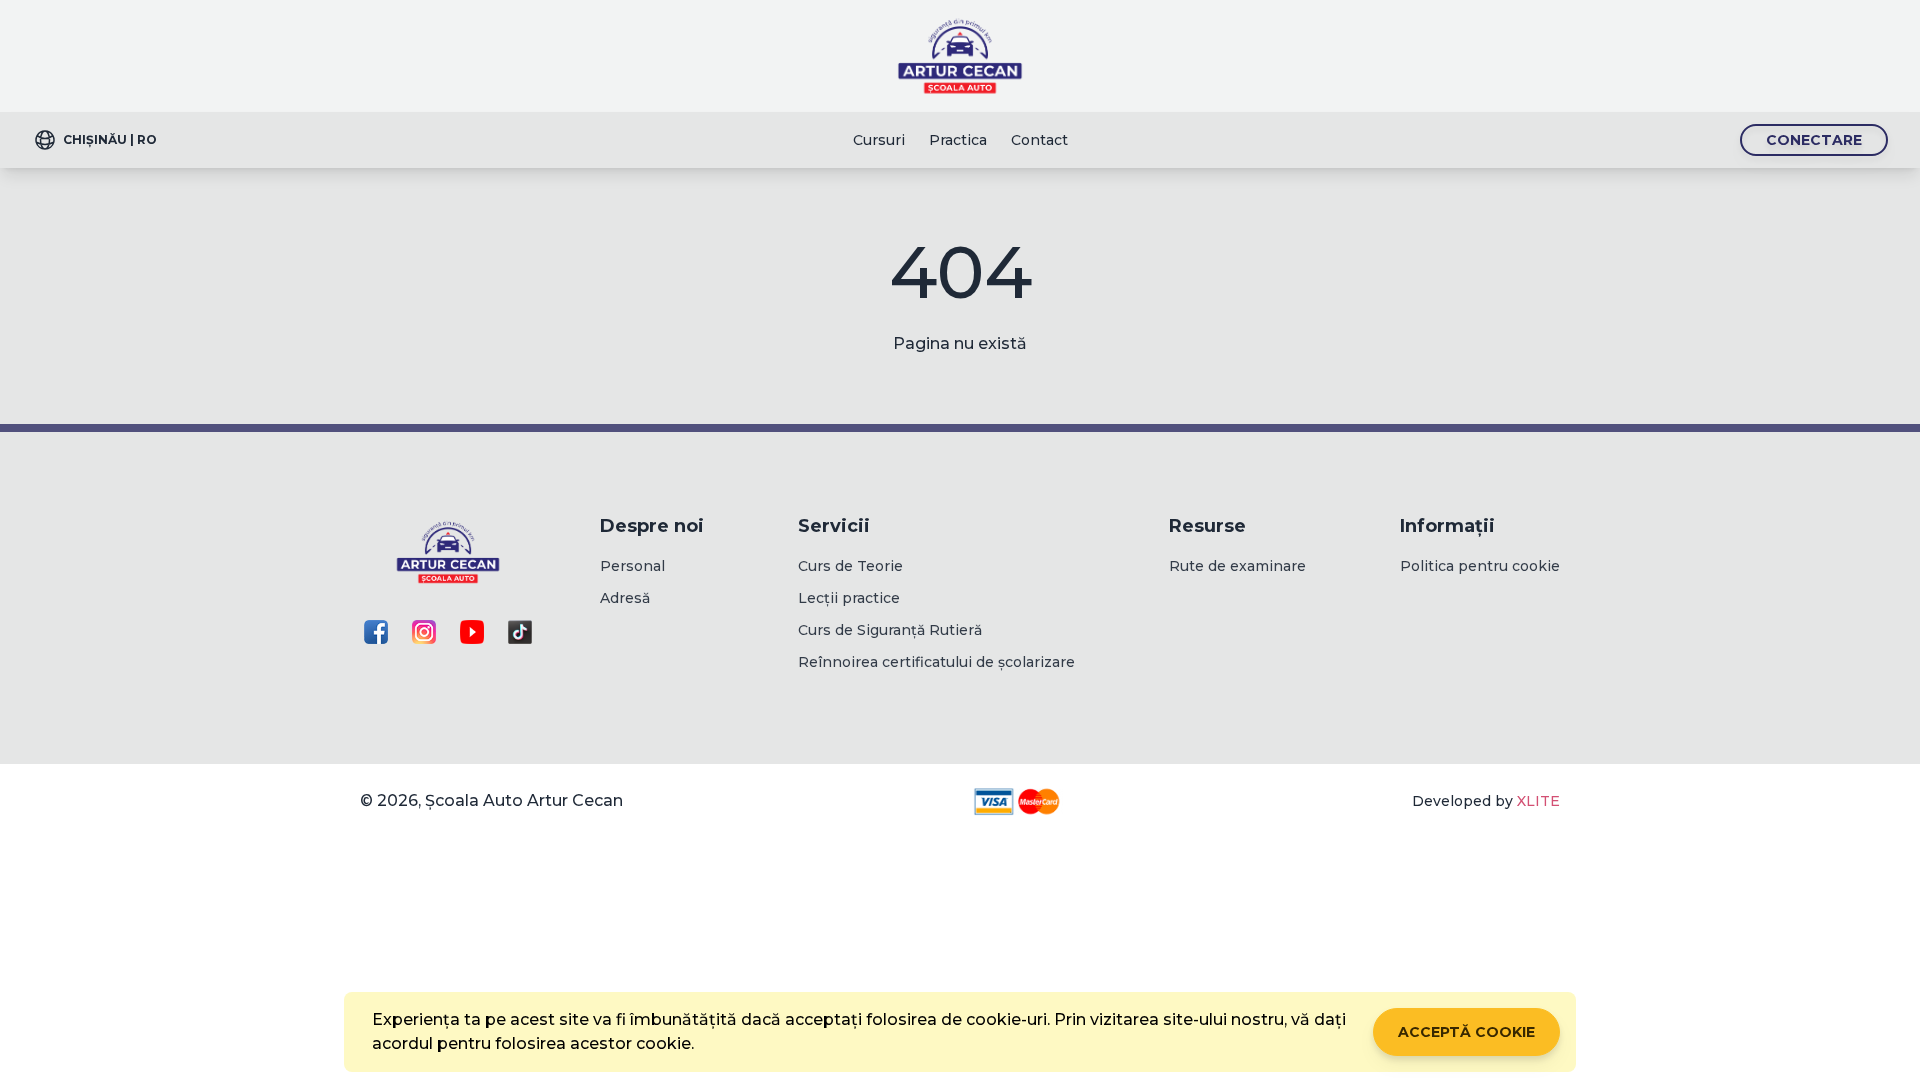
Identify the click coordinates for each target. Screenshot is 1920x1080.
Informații (1447, 526)
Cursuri (879, 140)
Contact (1039, 140)
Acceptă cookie (1466, 1032)
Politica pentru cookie (1480, 566)
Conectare (1814, 140)
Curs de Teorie (850, 566)
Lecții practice (849, 598)
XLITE (1538, 801)
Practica (958, 140)
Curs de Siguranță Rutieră (890, 630)
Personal (632, 566)
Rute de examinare (1237, 566)
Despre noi (652, 526)
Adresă (625, 598)
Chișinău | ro (110, 139)
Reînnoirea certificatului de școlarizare (936, 662)
